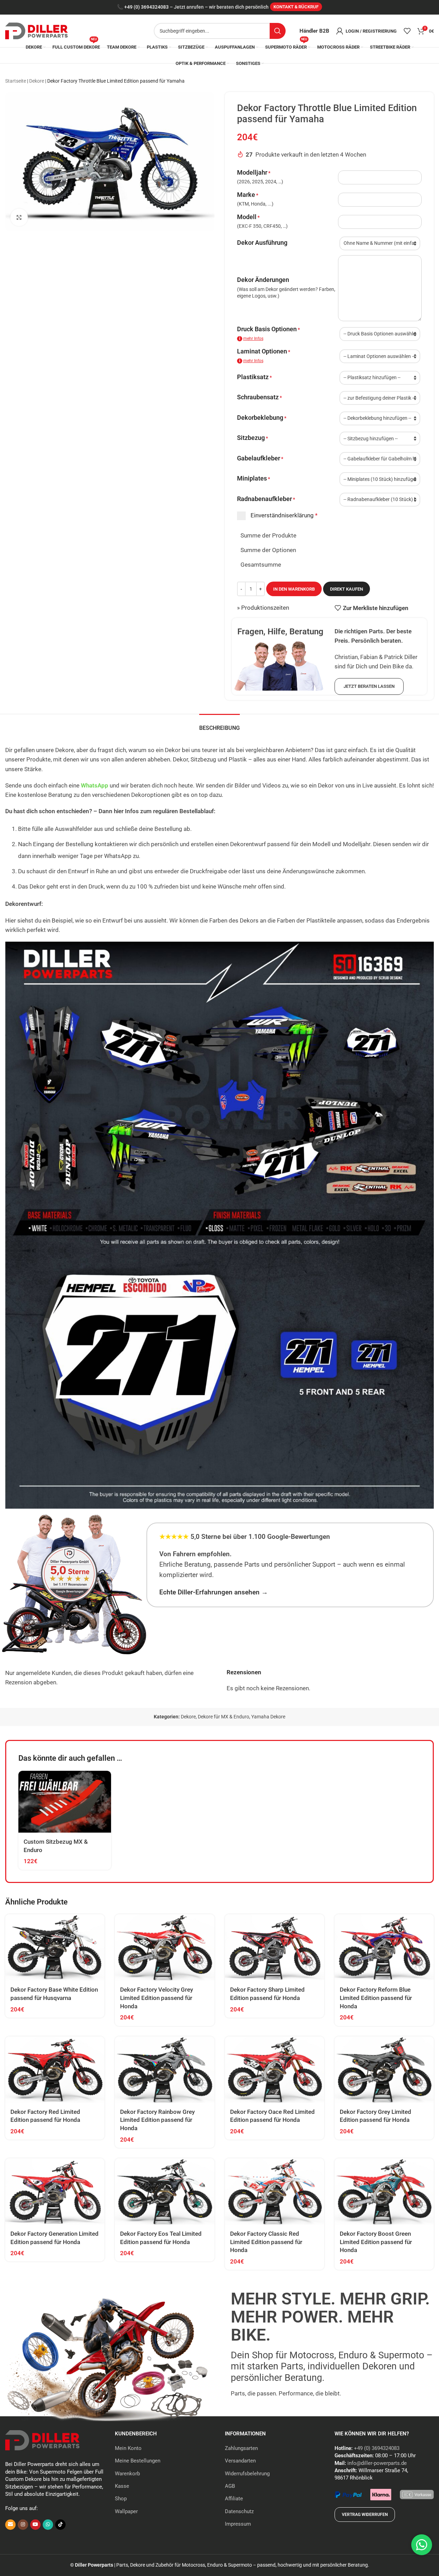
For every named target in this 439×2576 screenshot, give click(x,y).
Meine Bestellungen (138, 2461)
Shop (121, 2499)
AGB (230, 2486)
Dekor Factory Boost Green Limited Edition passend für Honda (376, 2242)
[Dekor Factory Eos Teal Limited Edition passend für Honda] (164, 2191)
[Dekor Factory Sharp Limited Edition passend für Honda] (275, 1947)
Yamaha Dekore (268, 1717)
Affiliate (234, 2499)
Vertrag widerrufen (365, 2515)
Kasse (122, 2486)
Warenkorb (127, 2474)
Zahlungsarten (241, 2448)
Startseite (16, 81)
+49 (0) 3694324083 (146, 7)
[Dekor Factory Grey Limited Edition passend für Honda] (384, 2070)
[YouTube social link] (35, 2525)
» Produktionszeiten (263, 608)
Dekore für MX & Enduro (223, 1717)
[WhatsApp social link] (48, 2525)
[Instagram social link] (23, 2525)
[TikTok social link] (60, 2525)
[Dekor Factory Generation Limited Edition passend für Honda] (55, 2191)
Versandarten (240, 2461)
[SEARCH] (278, 31)
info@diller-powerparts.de (377, 2463)
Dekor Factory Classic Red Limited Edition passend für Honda (266, 2242)
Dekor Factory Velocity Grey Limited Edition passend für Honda (157, 1998)
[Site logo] (36, 30)
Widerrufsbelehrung (247, 2474)
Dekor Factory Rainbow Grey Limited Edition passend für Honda (157, 2120)
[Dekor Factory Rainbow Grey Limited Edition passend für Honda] (164, 2070)
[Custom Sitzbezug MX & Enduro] (65, 1802)
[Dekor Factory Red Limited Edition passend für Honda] (55, 2070)
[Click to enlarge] (19, 217)
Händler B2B (314, 31)
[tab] (219, 724)
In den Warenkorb (294, 589)
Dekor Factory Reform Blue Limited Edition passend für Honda (376, 1998)
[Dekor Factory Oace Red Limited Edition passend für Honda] (275, 2070)
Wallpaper (126, 2511)
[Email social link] (10, 2525)
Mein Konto (128, 2448)
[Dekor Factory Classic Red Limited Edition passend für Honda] (275, 2191)
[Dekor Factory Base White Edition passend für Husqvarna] (55, 1947)
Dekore (37, 81)
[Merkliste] (407, 31)
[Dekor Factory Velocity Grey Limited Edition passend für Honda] (164, 1947)
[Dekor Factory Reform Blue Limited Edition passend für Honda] (384, 1947)
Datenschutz (239, 2511)
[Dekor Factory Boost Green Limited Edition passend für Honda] (384, 2191)
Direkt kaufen (347, 589)
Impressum (238, 2524)
